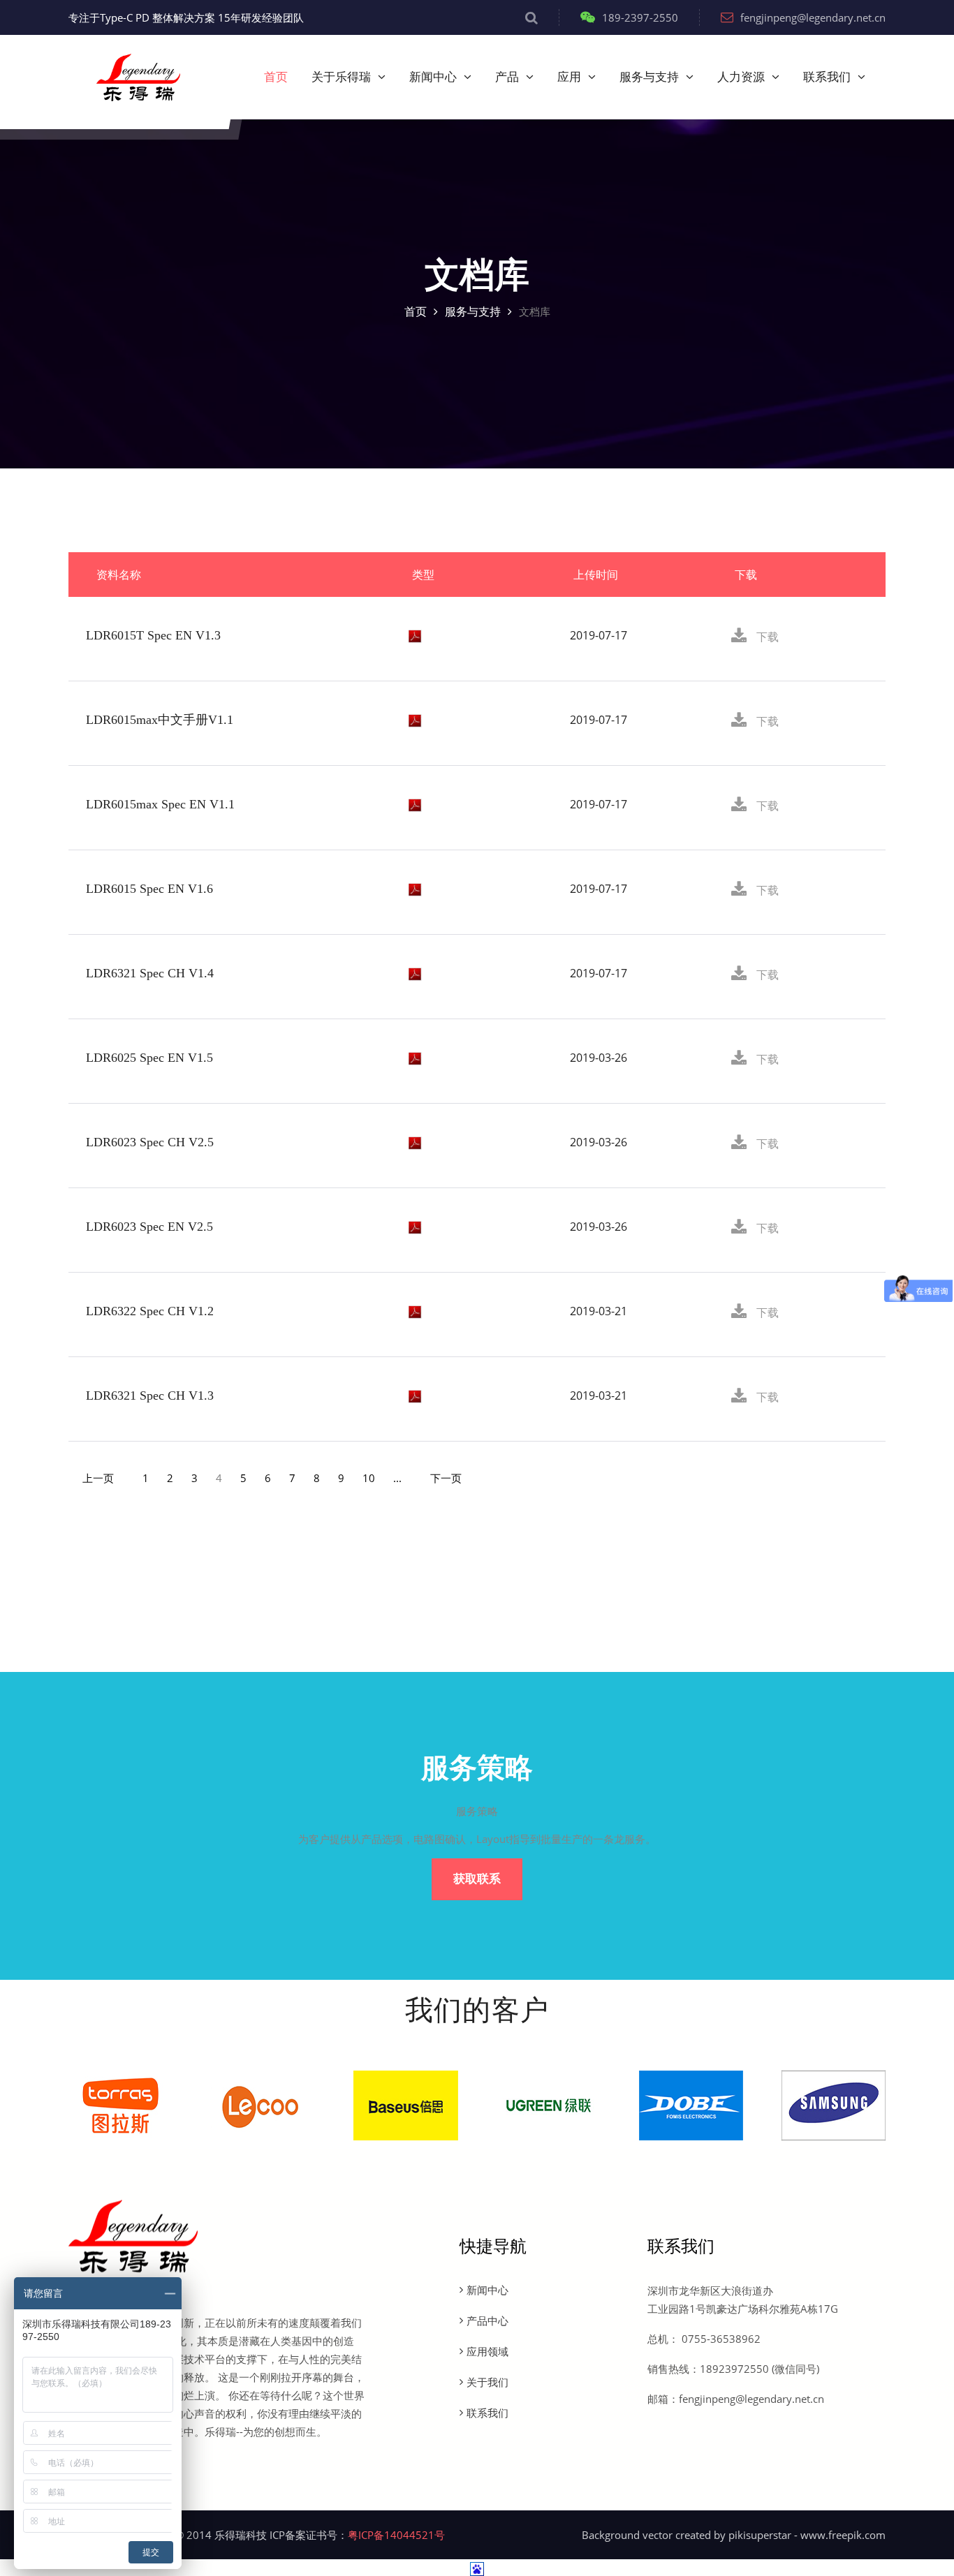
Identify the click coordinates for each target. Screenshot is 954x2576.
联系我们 (827, 77)
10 (369, 1478)
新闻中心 (433, 77)
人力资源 (741, 77)
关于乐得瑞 (341, 77)
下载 (766, 637)
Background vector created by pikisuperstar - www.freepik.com (734, 2535)
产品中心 (487, 2320)
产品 (507, 77)
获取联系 (477, 1879)
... (397, 1478)
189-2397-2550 (640, 17)
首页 (276, 77)
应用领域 (487, 2351)
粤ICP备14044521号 (396, 2535)
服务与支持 (649, 77)
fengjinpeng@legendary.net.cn (813, 17)
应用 (569, 77)
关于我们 (487, 2382)
